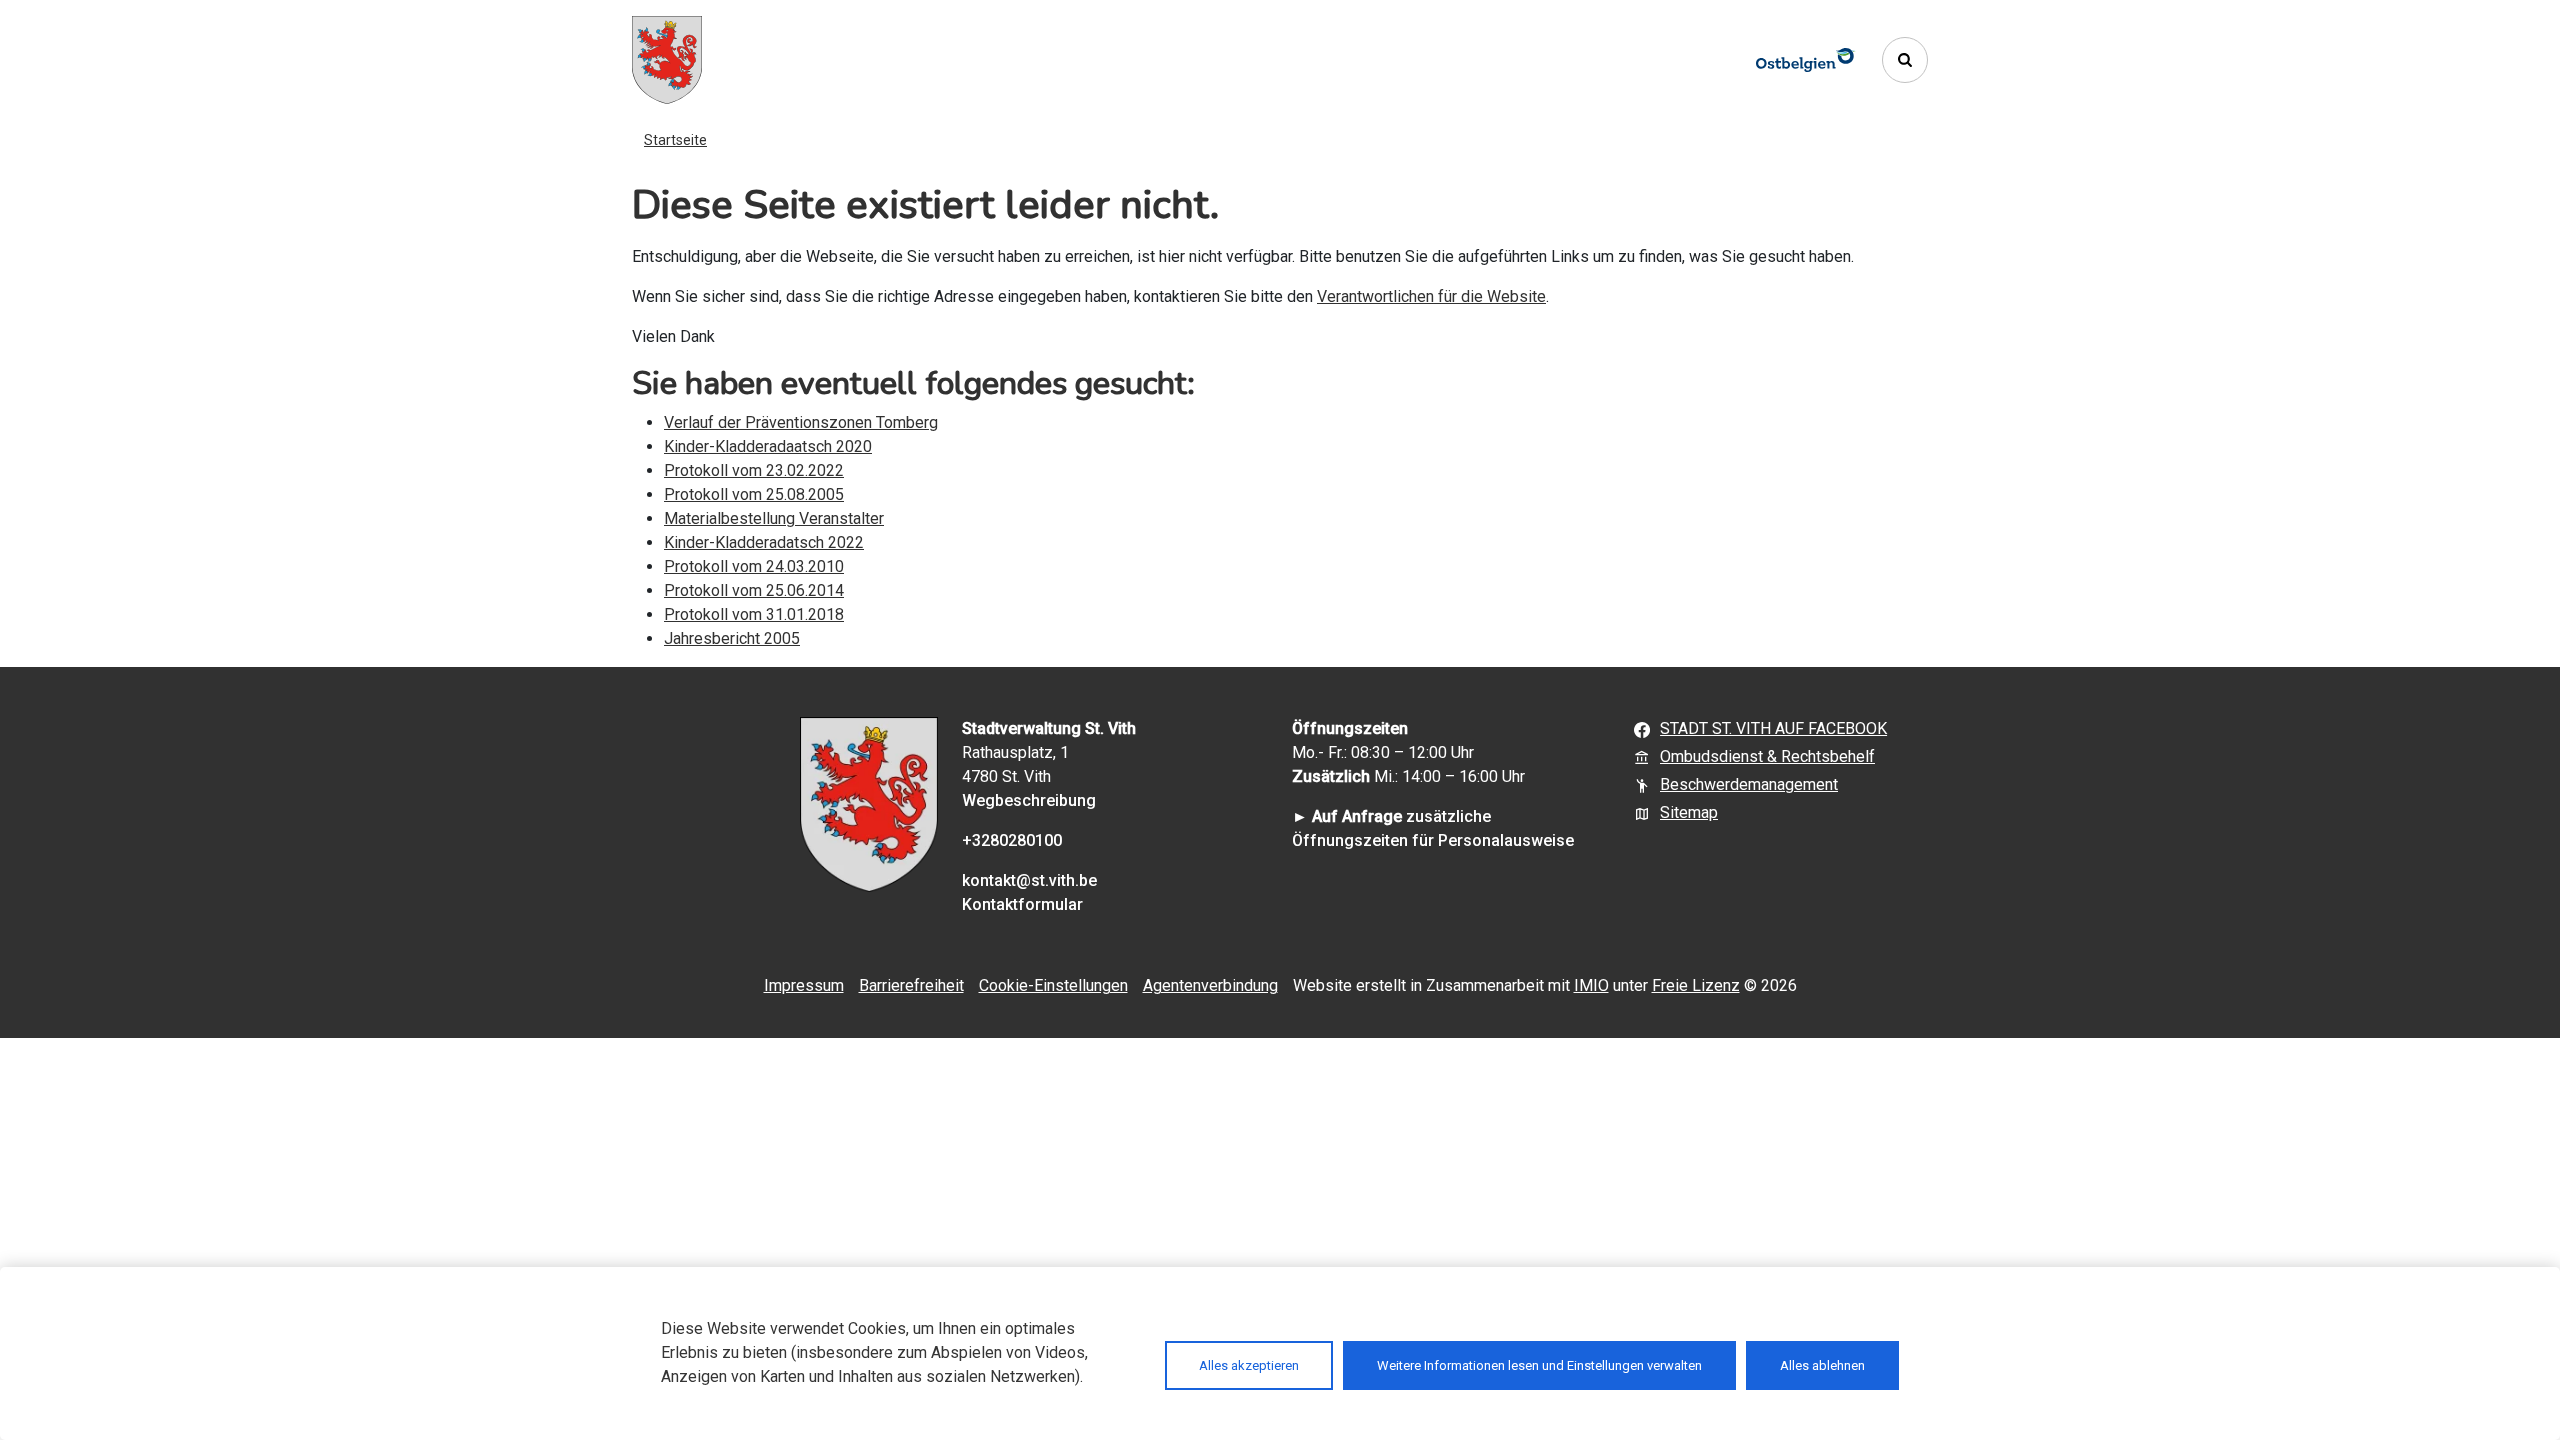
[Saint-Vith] (667, 60)
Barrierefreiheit (911, 985)
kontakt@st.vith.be (1029, 880)
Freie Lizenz (1696, 985)
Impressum (804, 985)
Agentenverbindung (1210, 985)
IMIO (1591, 985)
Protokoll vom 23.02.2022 (754, 470)
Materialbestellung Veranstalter (774, 518)
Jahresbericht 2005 (732, 638)
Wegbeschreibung (1029, 800)
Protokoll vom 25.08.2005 (754, 494)
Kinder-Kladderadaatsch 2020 (768, 446)
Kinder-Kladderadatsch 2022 (764, 542)
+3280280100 (1012, 840)
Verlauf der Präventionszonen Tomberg (801, 422)
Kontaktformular (1022, 904)
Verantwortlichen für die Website (1431, 296)
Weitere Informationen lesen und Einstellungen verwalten (1539, 1365)
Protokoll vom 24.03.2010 (754, 566)
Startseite (675, 140)
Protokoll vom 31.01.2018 (754, 614)
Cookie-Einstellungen (1053, 985)
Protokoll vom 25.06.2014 (754, 590)
